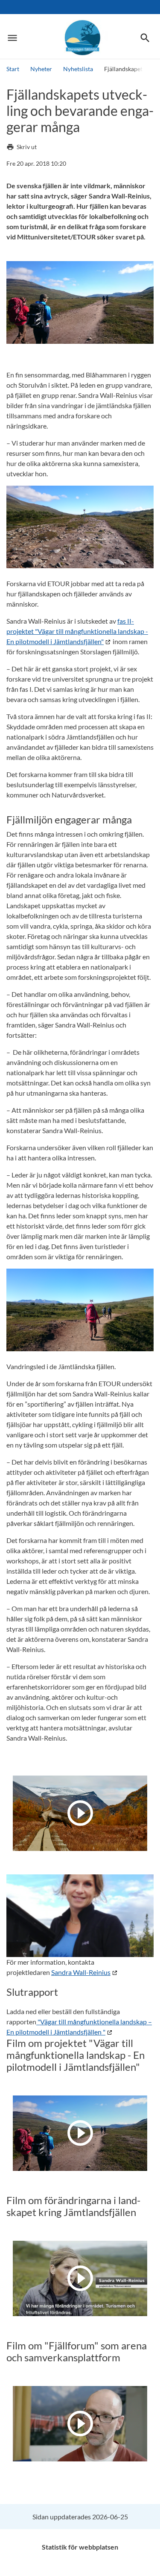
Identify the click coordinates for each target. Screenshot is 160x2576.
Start (13, 69)
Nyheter (41, 69)
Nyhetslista (78, 69)
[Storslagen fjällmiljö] (80, 38)
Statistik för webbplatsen (80, 2547)
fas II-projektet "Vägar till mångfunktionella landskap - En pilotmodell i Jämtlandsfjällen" (77, 631)
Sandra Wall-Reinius (81, 1972)
